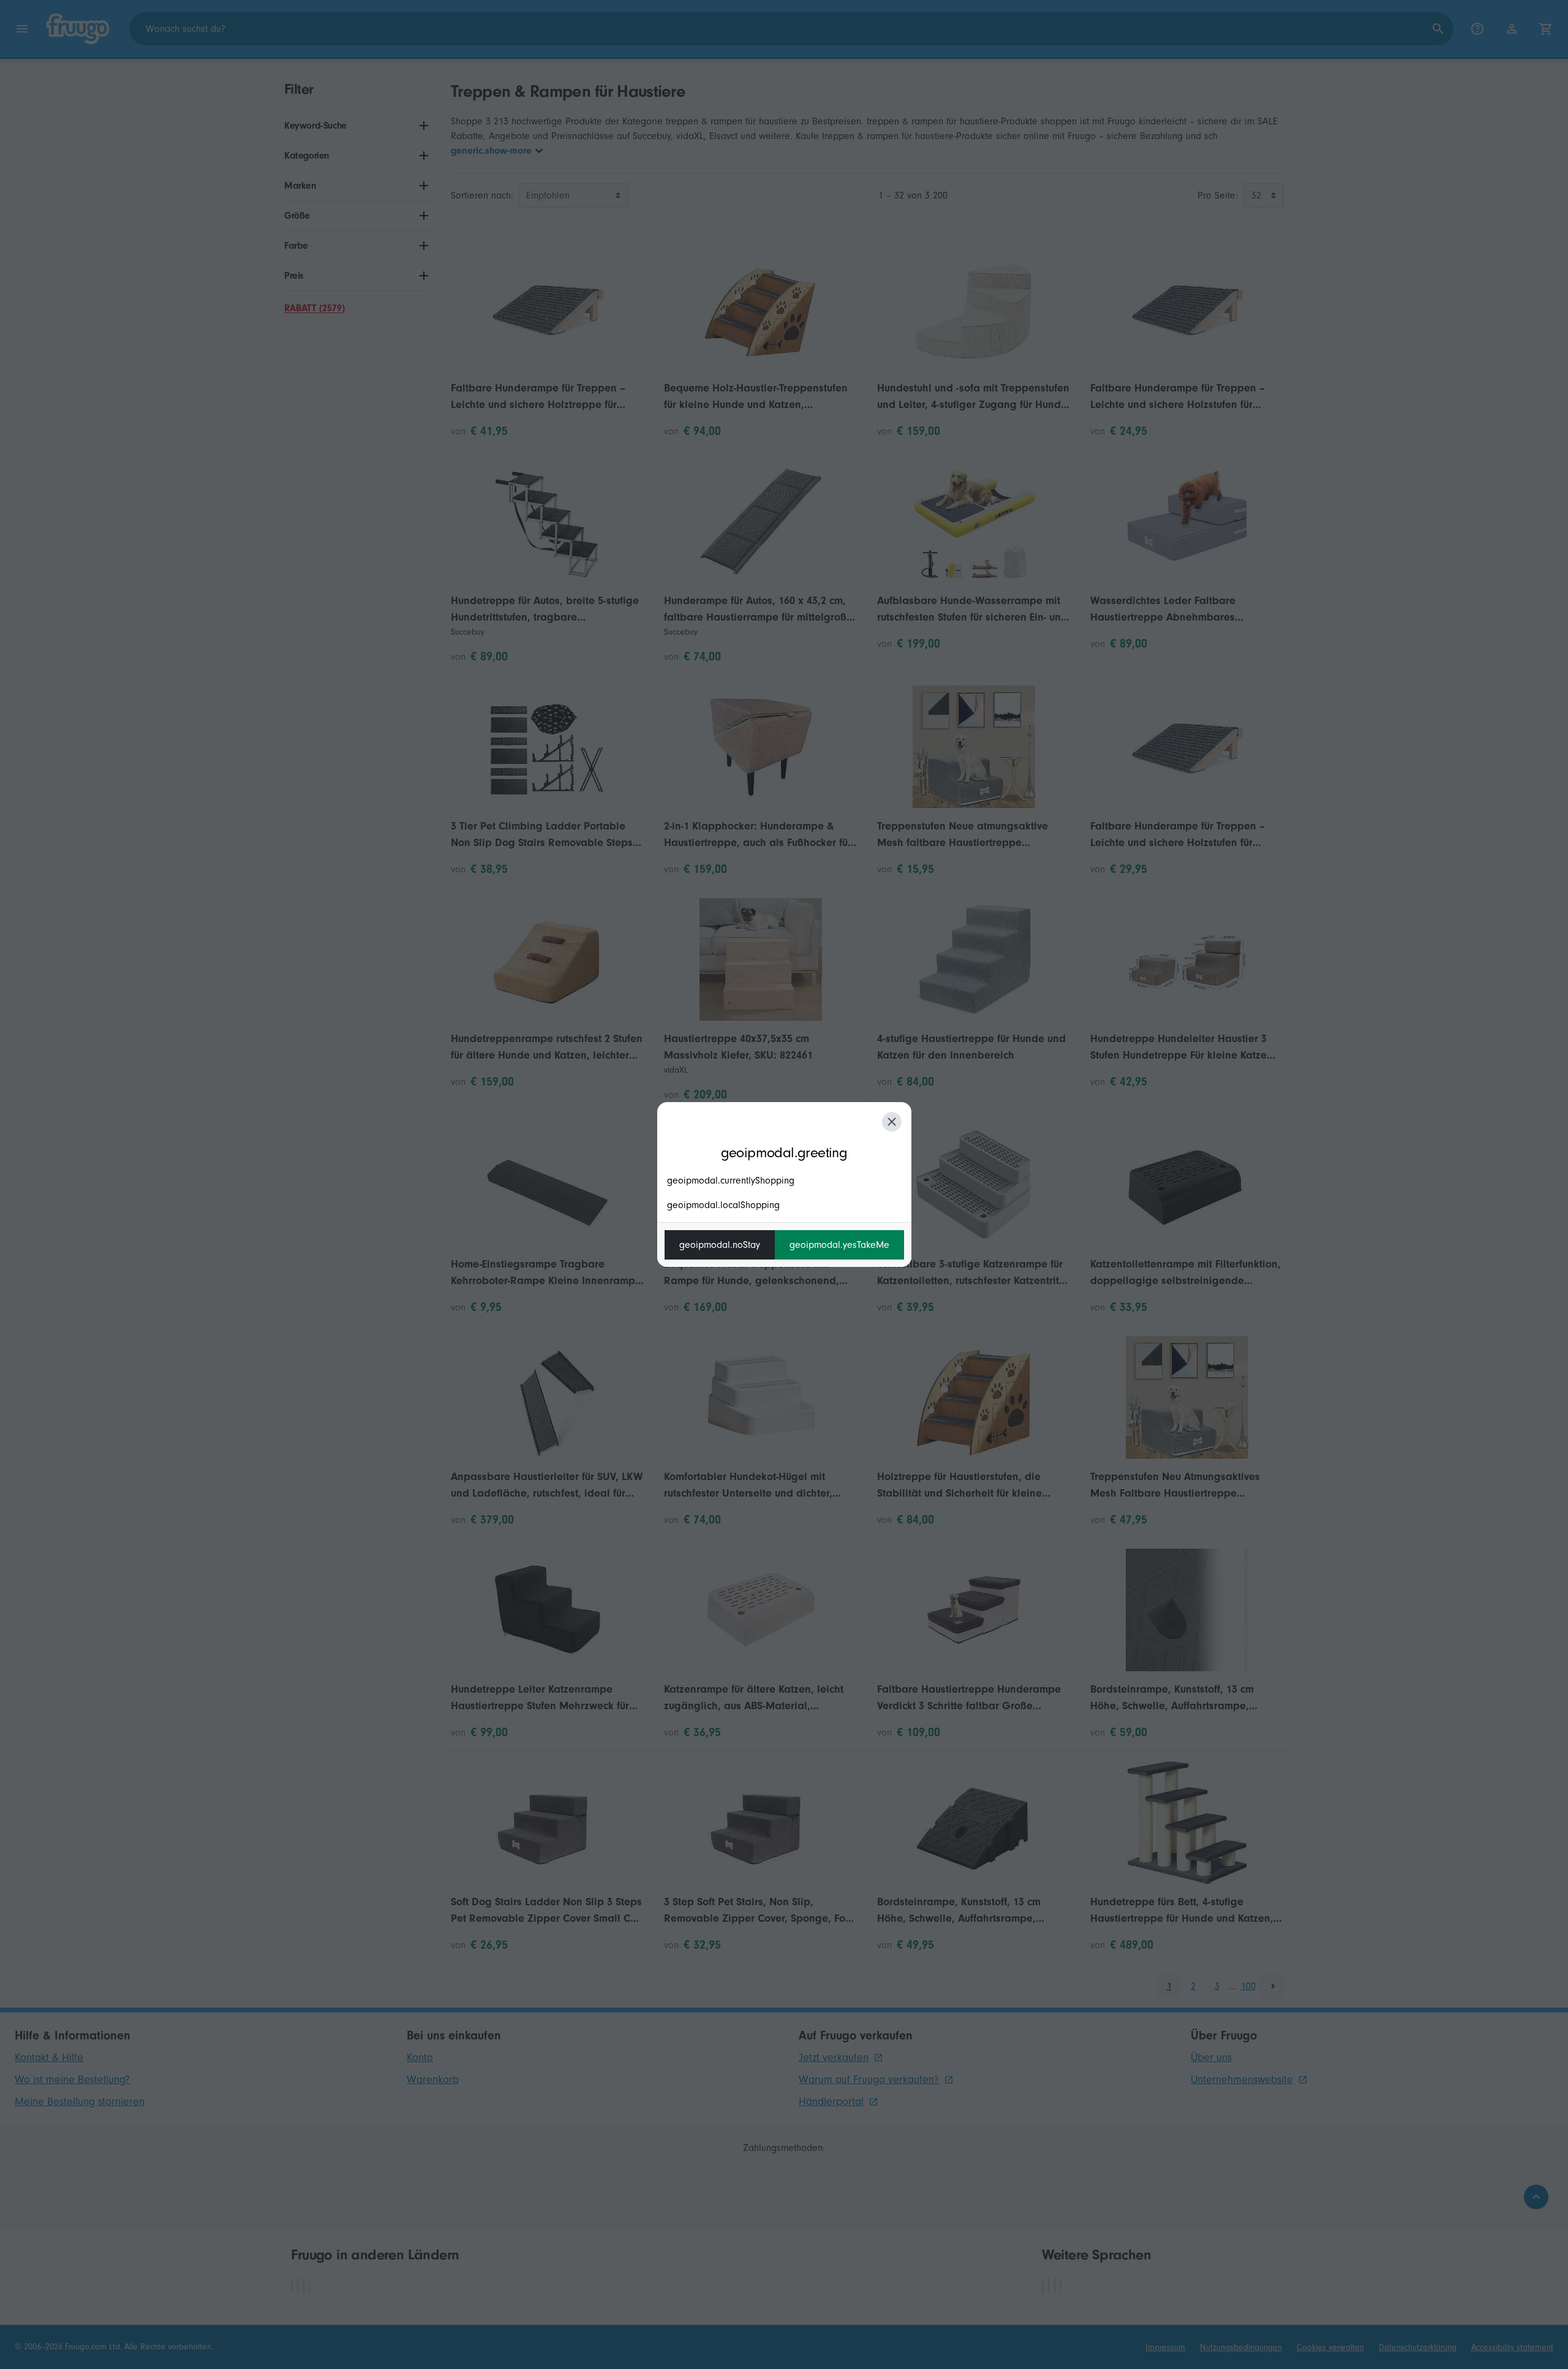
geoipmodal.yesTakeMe (839, 1245)
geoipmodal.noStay (720, 1245)
